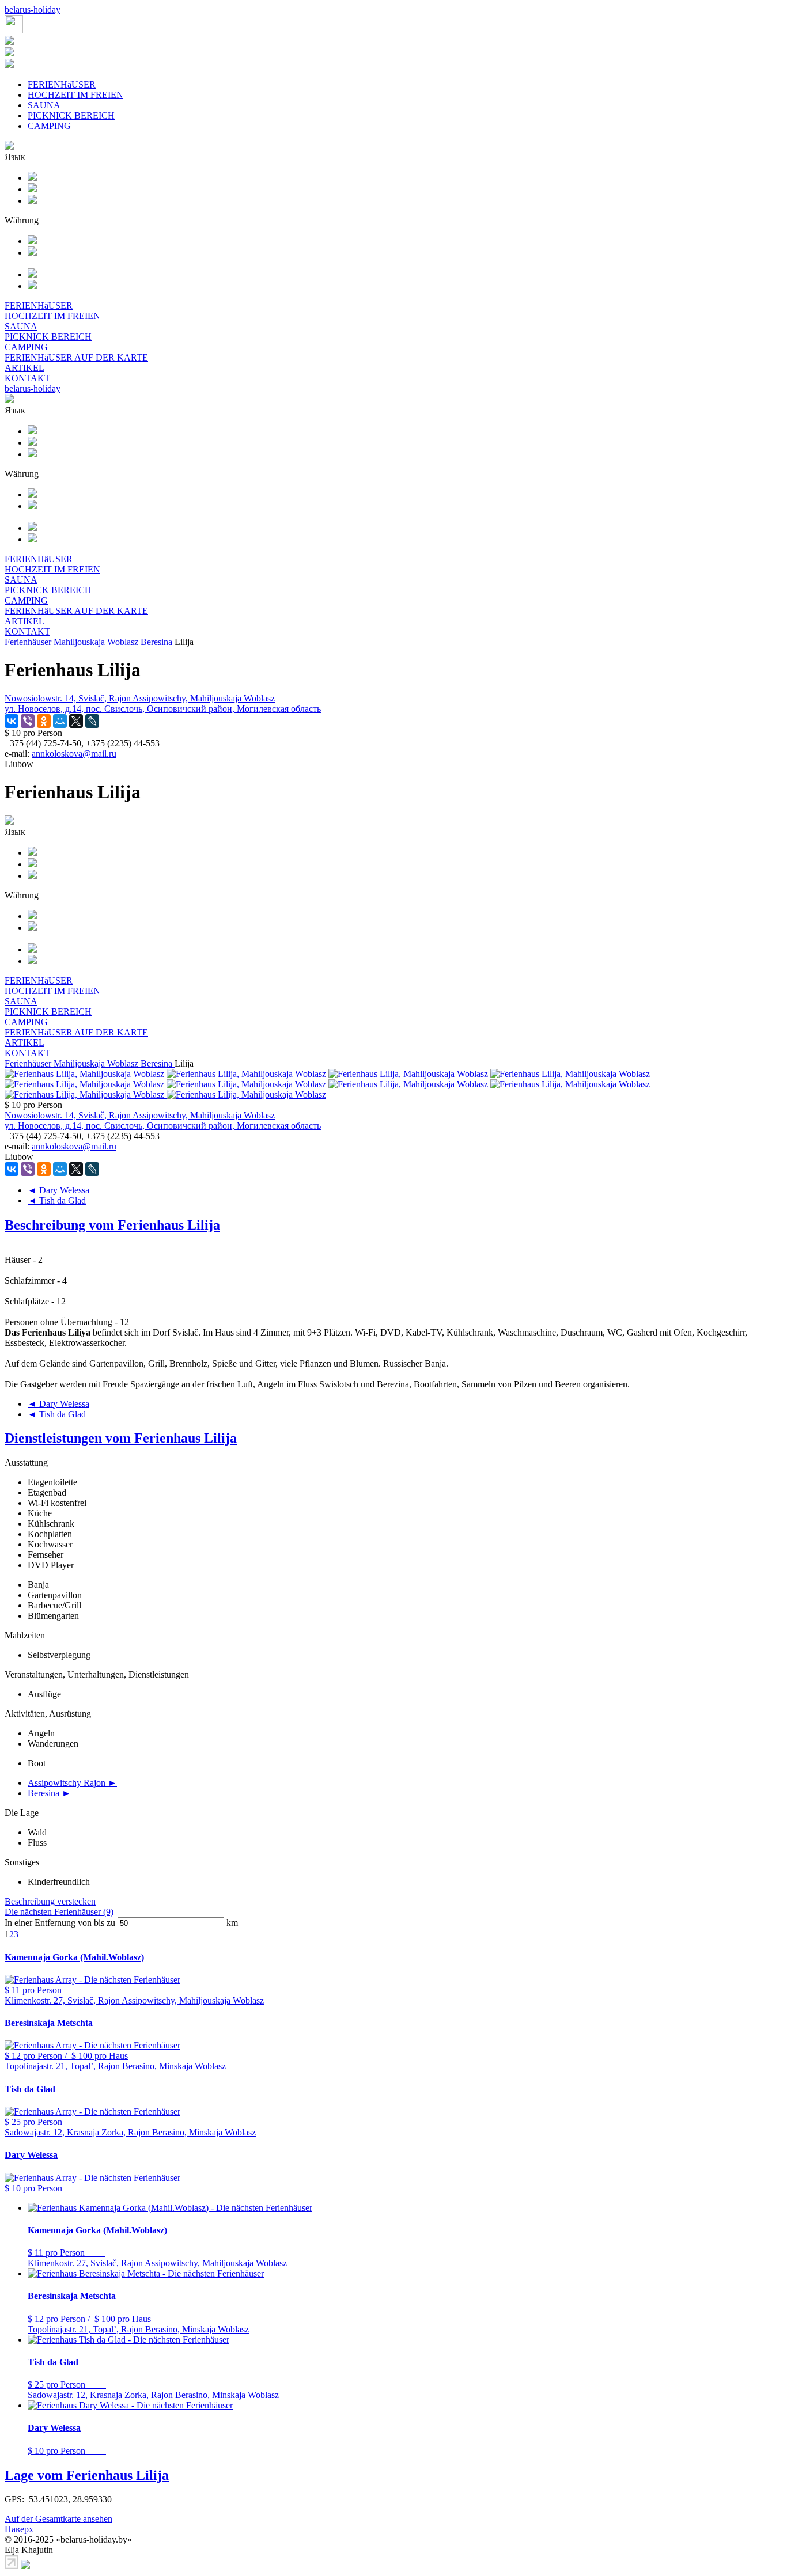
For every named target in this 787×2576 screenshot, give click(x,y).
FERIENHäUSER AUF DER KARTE (76, 357)
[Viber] (28, 721)
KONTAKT (27, 378)
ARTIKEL (24, 368)
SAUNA (44, 105)
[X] (76, 721)
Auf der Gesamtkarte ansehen (58, 2519)
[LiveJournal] (92, 721)
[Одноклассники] (44, 721)
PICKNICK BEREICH (71, 115)
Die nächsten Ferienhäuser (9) (59, 1912)
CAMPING (49, 126)
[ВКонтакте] (12, 721)
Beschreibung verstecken (50, 1901)
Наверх (19, 2529)
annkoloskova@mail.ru (74, 754)
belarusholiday (33, 10)
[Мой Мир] (60, 721)
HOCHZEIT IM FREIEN (75, 95)
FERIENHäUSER (62, 84)
